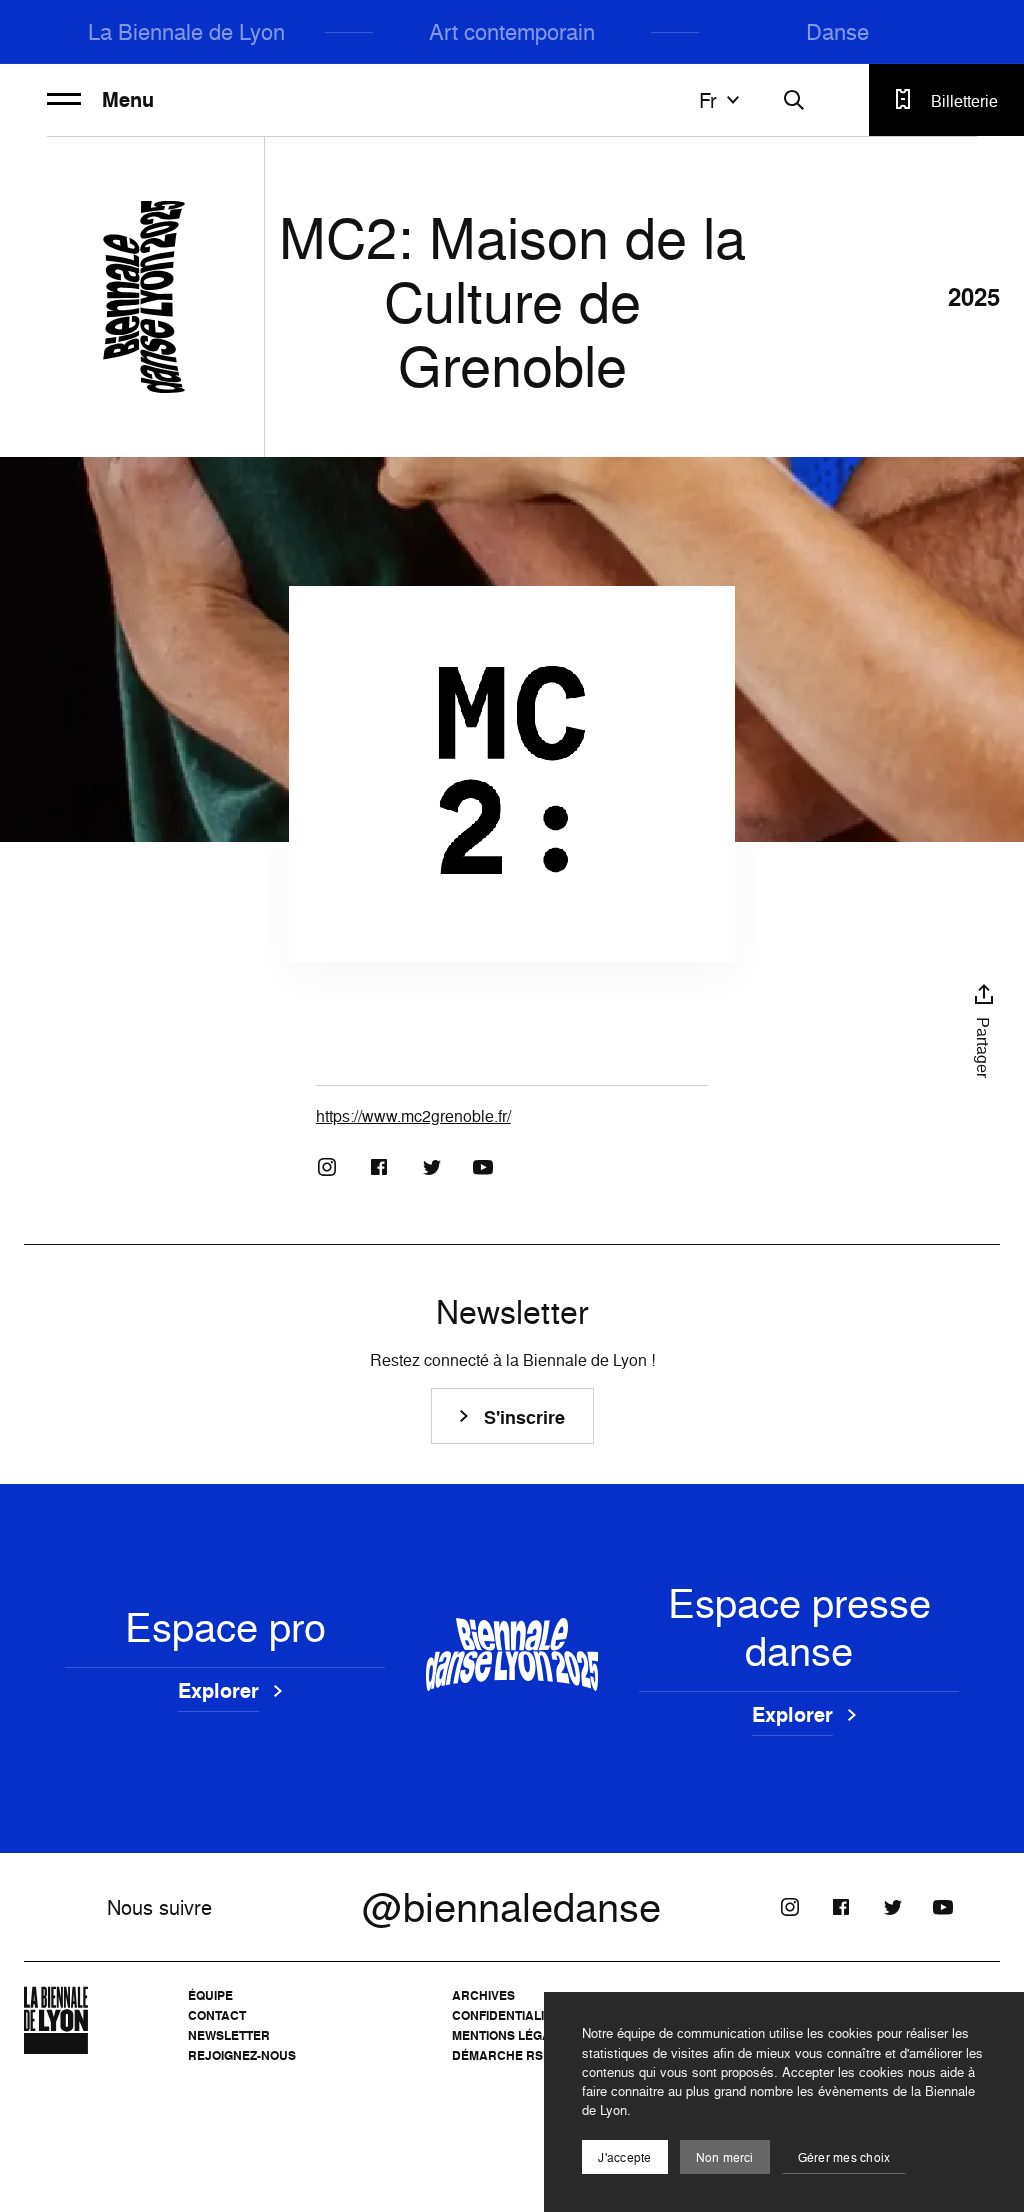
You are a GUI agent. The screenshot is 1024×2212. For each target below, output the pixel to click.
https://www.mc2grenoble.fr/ (413, 1116)
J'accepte (624, 2157)
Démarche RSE (501, 2055)
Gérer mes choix (844, 2157)
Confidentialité (505, 2015)
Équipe (210, 1995)
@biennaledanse (511, 1907)
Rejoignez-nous (242, 2055)
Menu (128, 100)
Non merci (725, 2157)
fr (708, 100)
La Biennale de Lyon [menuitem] (186, 31)
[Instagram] (327, 1167)
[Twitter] (431, 1167)
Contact (217, 2015)
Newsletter (229, 2035)
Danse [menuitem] (837, 31)
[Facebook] (379, 1167)
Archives (483, 1995)
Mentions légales (513, 2035)
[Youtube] (483, 1167)
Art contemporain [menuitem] (512, 31)
